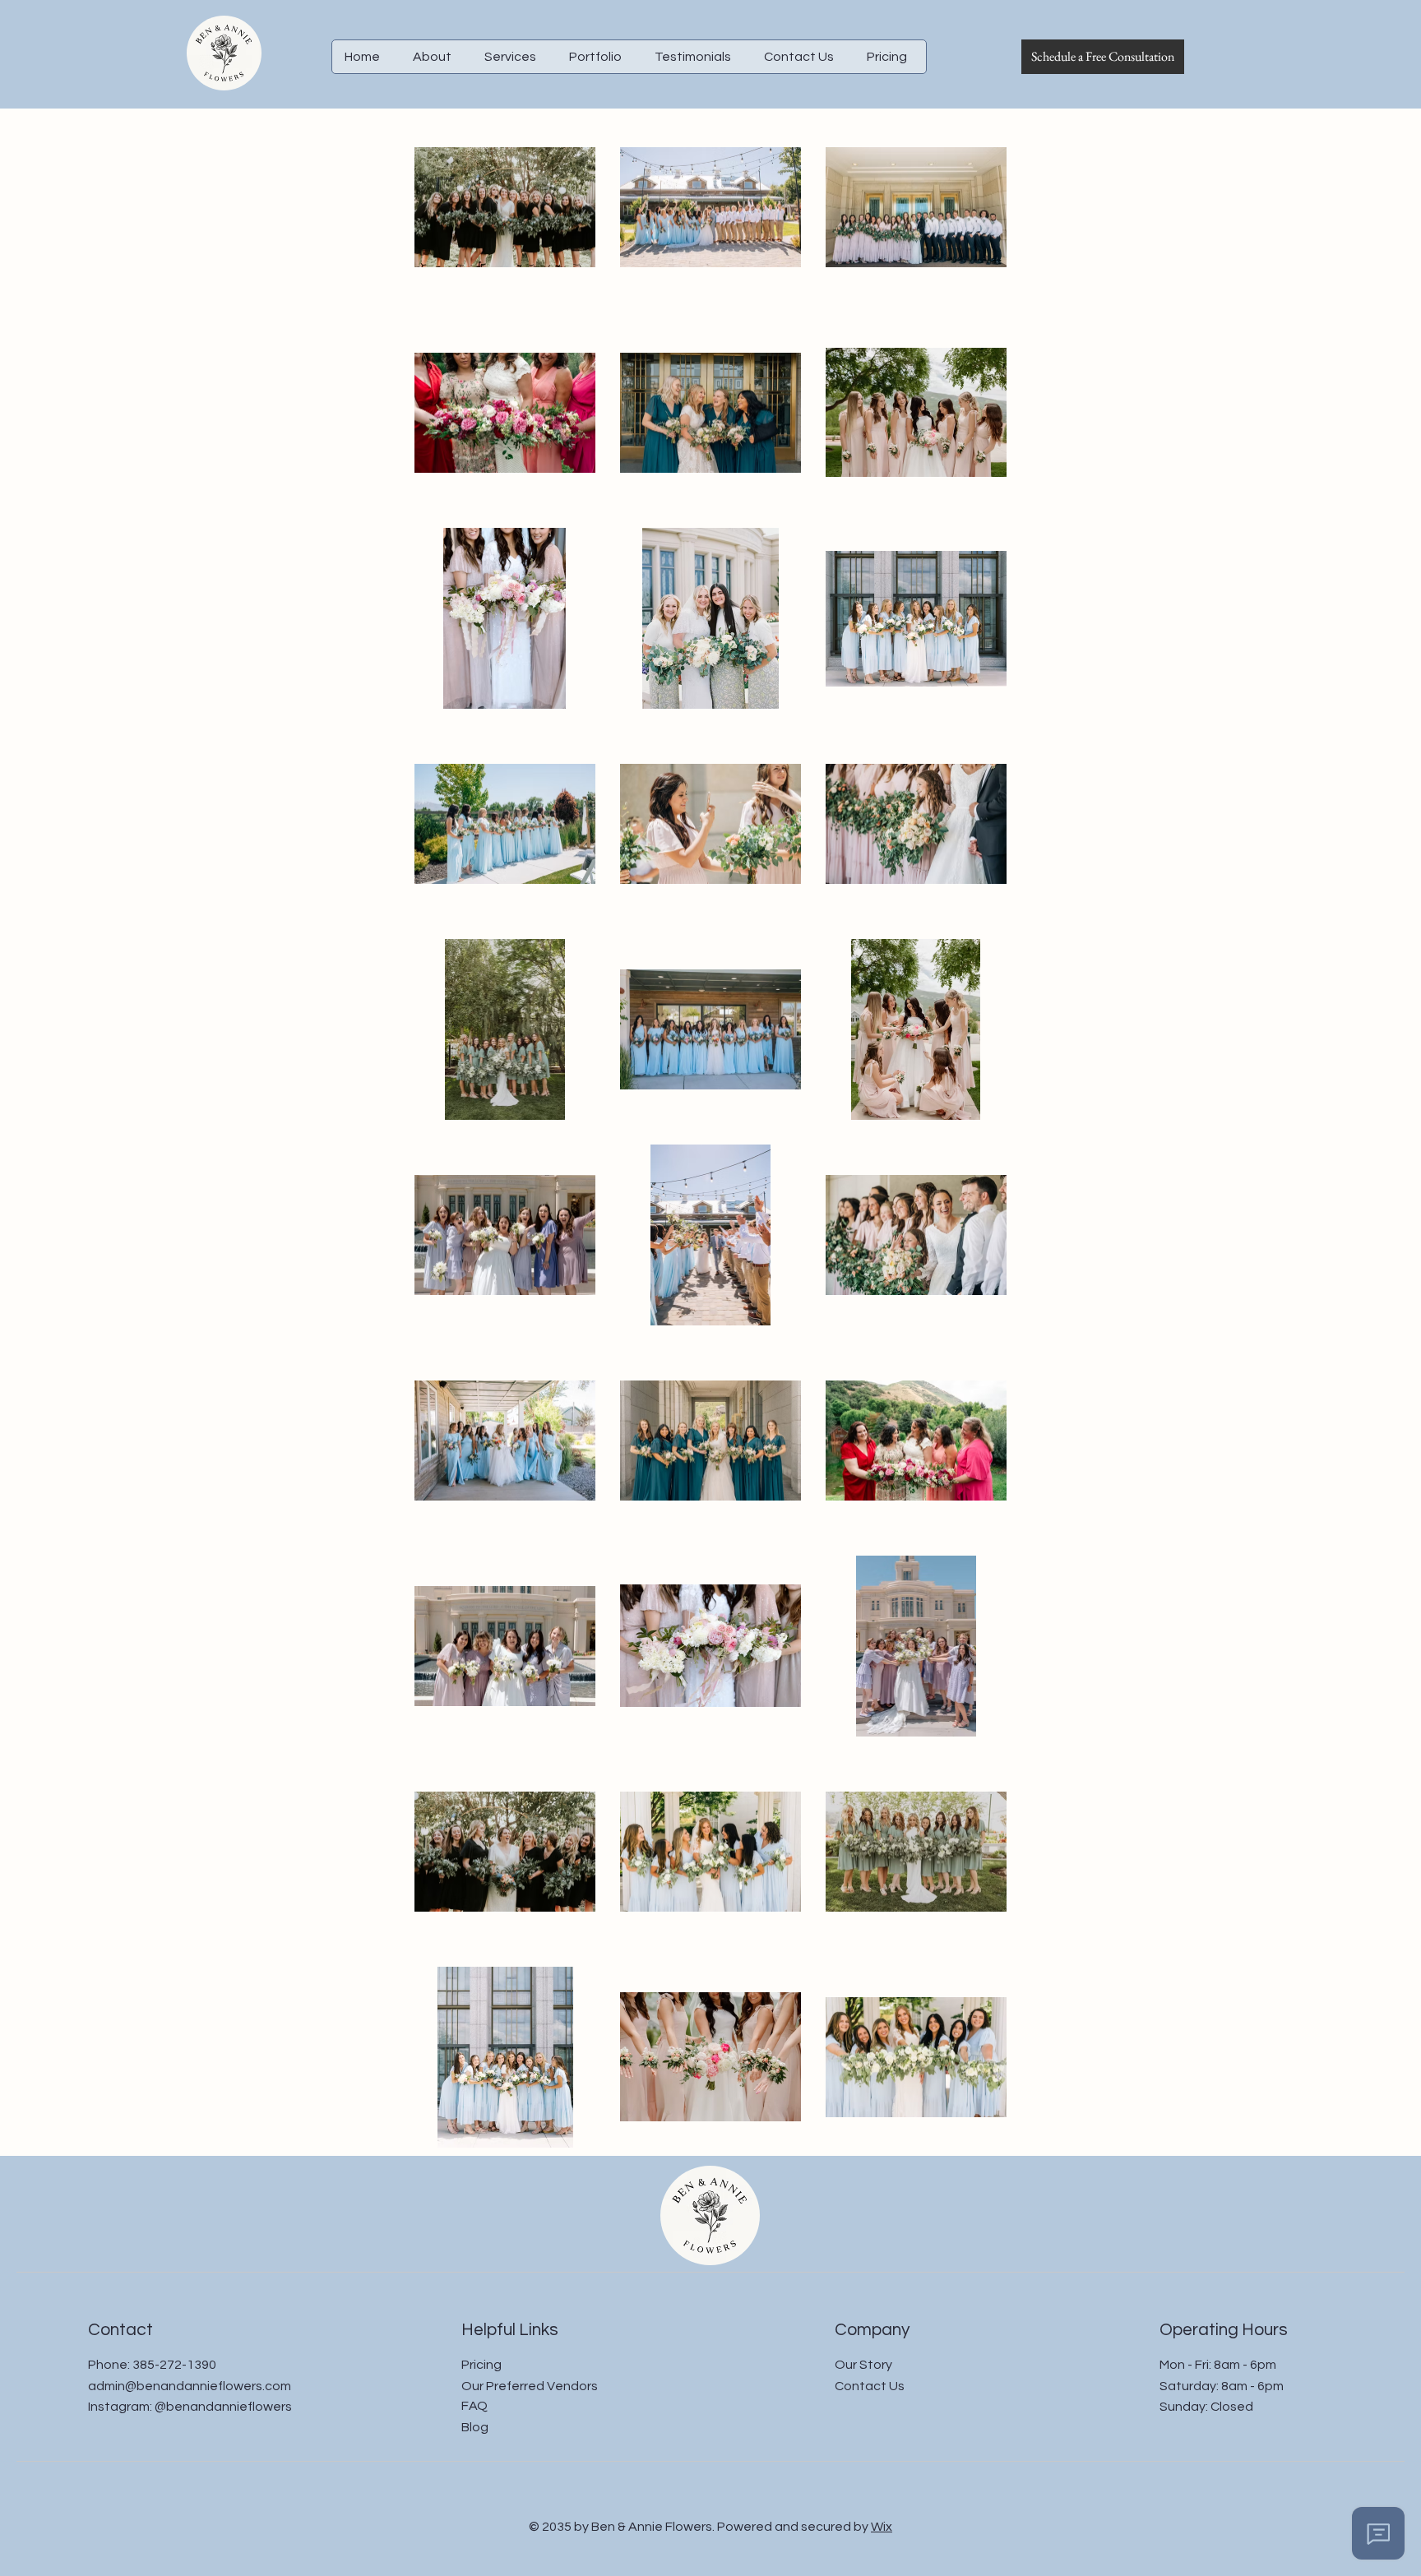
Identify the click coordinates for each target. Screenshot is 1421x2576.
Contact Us (870, 2386)
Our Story (863, 2365)
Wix (882, 2527)
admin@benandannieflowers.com (190, 2386)
